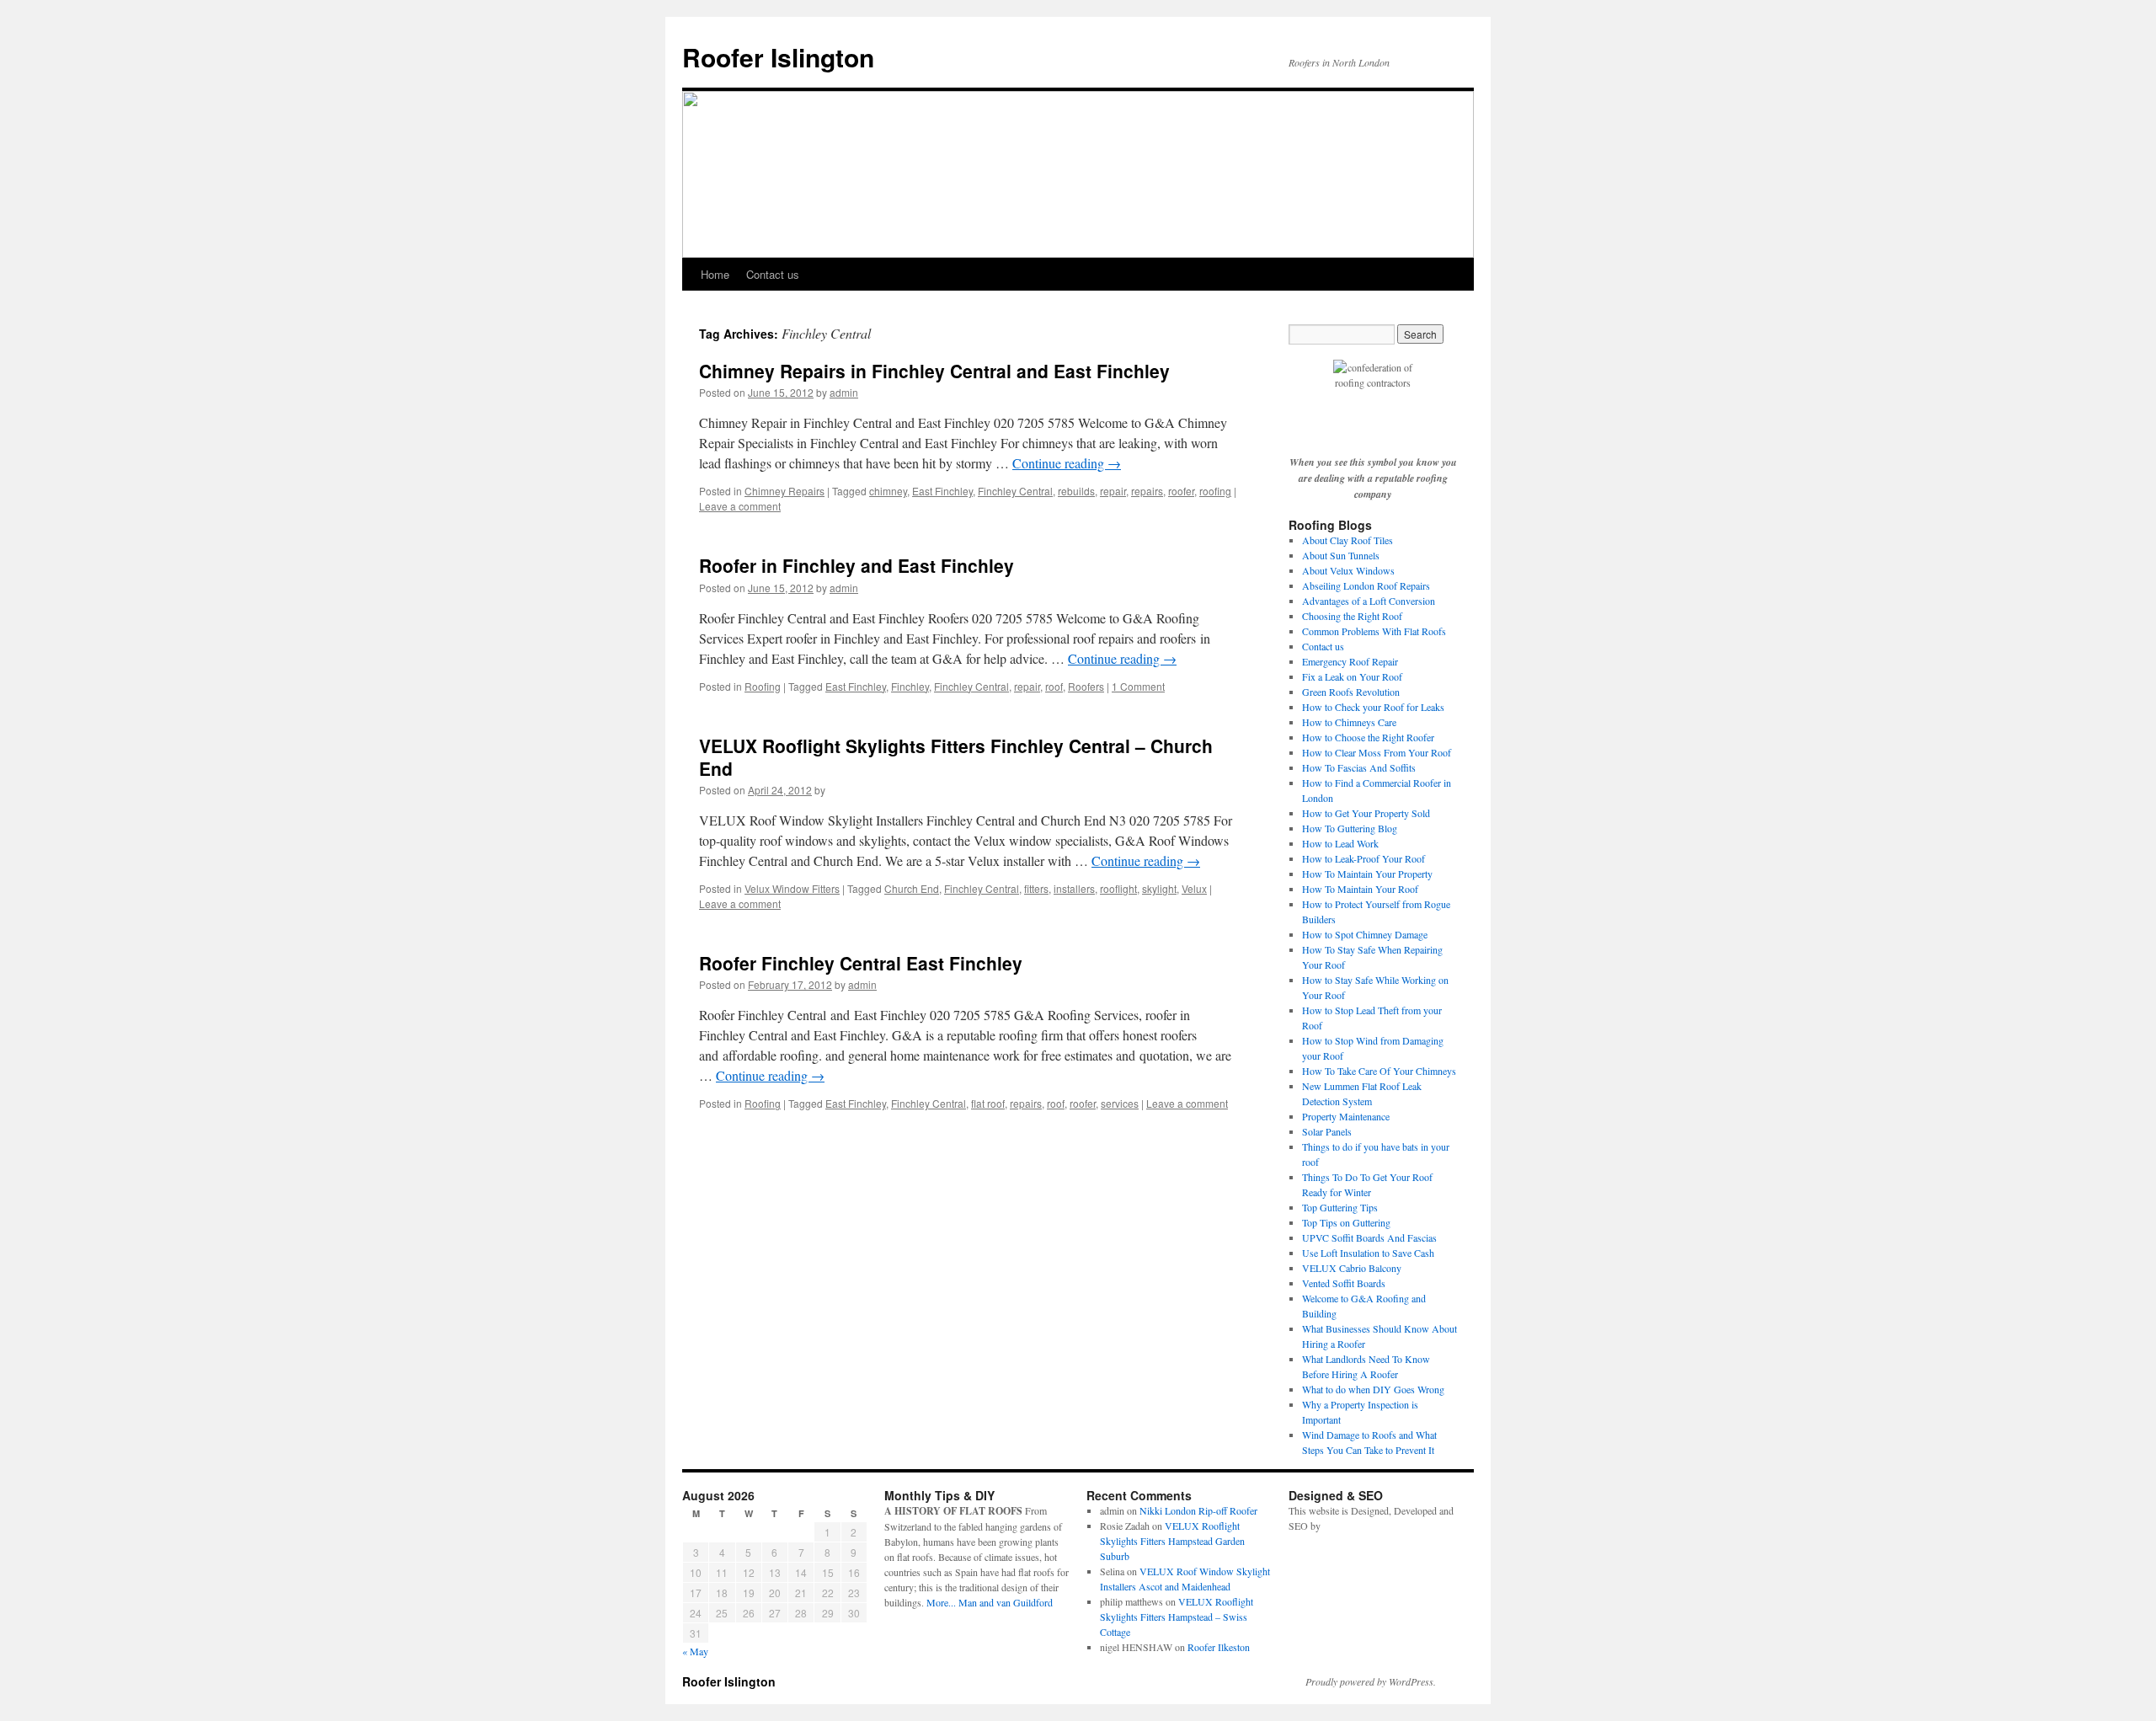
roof (1054, 686)
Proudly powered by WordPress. (1371, 1681)
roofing (1215, 491)
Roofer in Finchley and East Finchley (857, 565)
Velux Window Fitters (792, 888)
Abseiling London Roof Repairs (1366, 585)
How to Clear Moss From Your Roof (1377, 752)
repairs (1147, 491)
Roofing (763, 686)
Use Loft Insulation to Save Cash (1368, 1253)
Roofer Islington (778, 57)
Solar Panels (1327, 1131)
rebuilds (1076, 491)
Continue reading (1067, 463)
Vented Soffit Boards (1344, 1283)
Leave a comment (740, 506)
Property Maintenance (1346, 1116)
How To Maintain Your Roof (1360, 889)
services (1120, 1103)
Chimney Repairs (784, 491)
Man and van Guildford (1006, 1602)
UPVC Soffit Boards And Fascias (1369, 1237)
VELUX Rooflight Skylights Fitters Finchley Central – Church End (956, 757)
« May (695, 1651)
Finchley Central (1015, 491)
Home (715, 274)
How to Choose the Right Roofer (1368, 737)
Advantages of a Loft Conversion (1369, 601)
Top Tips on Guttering (1346, 1222)
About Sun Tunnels (1341, 555)
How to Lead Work (1340, 843)
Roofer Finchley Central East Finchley (861, 963)
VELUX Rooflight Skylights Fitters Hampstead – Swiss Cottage (1177, 1617)
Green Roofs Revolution (1351, 692)
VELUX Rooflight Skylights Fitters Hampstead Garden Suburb (1172, 1541)
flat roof (988, 1103)
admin (844, 392)
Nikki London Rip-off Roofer (1198, 1510)
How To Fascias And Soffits (1359, 767)
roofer (1181, 491)
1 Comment (1138, 686)
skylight (1159, 888)
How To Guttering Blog (1350, 828)
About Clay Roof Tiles (1347, 540)
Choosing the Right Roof (1352, 616)
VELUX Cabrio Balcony (1352, 1268)
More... (941, 1602)
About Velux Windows (1348, 570)
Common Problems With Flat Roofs (1374, 631)
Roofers (1086, 686)
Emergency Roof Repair (1350, 661)
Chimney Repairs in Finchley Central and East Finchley (934, 371)
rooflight (1118, 888)
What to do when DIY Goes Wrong (1373, 1389)
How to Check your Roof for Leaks (1373, 707)
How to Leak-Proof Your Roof (1364, 858)
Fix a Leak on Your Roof (1352, 676)
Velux (1194, 888)
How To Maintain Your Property (1367, 874)
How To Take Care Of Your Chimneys (1379, 1071)
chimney (888, 491)
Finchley (910, 686)
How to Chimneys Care (1349, 722)
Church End (912, 888)
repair (1113, 491)
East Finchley (942, 491)
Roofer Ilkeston (1219, 1647)
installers (1074, 888)
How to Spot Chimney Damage (1365, 934)
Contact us (773, 274)
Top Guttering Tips (1340, 1207)
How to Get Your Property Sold (1366, 813)
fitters (1036, 888)
